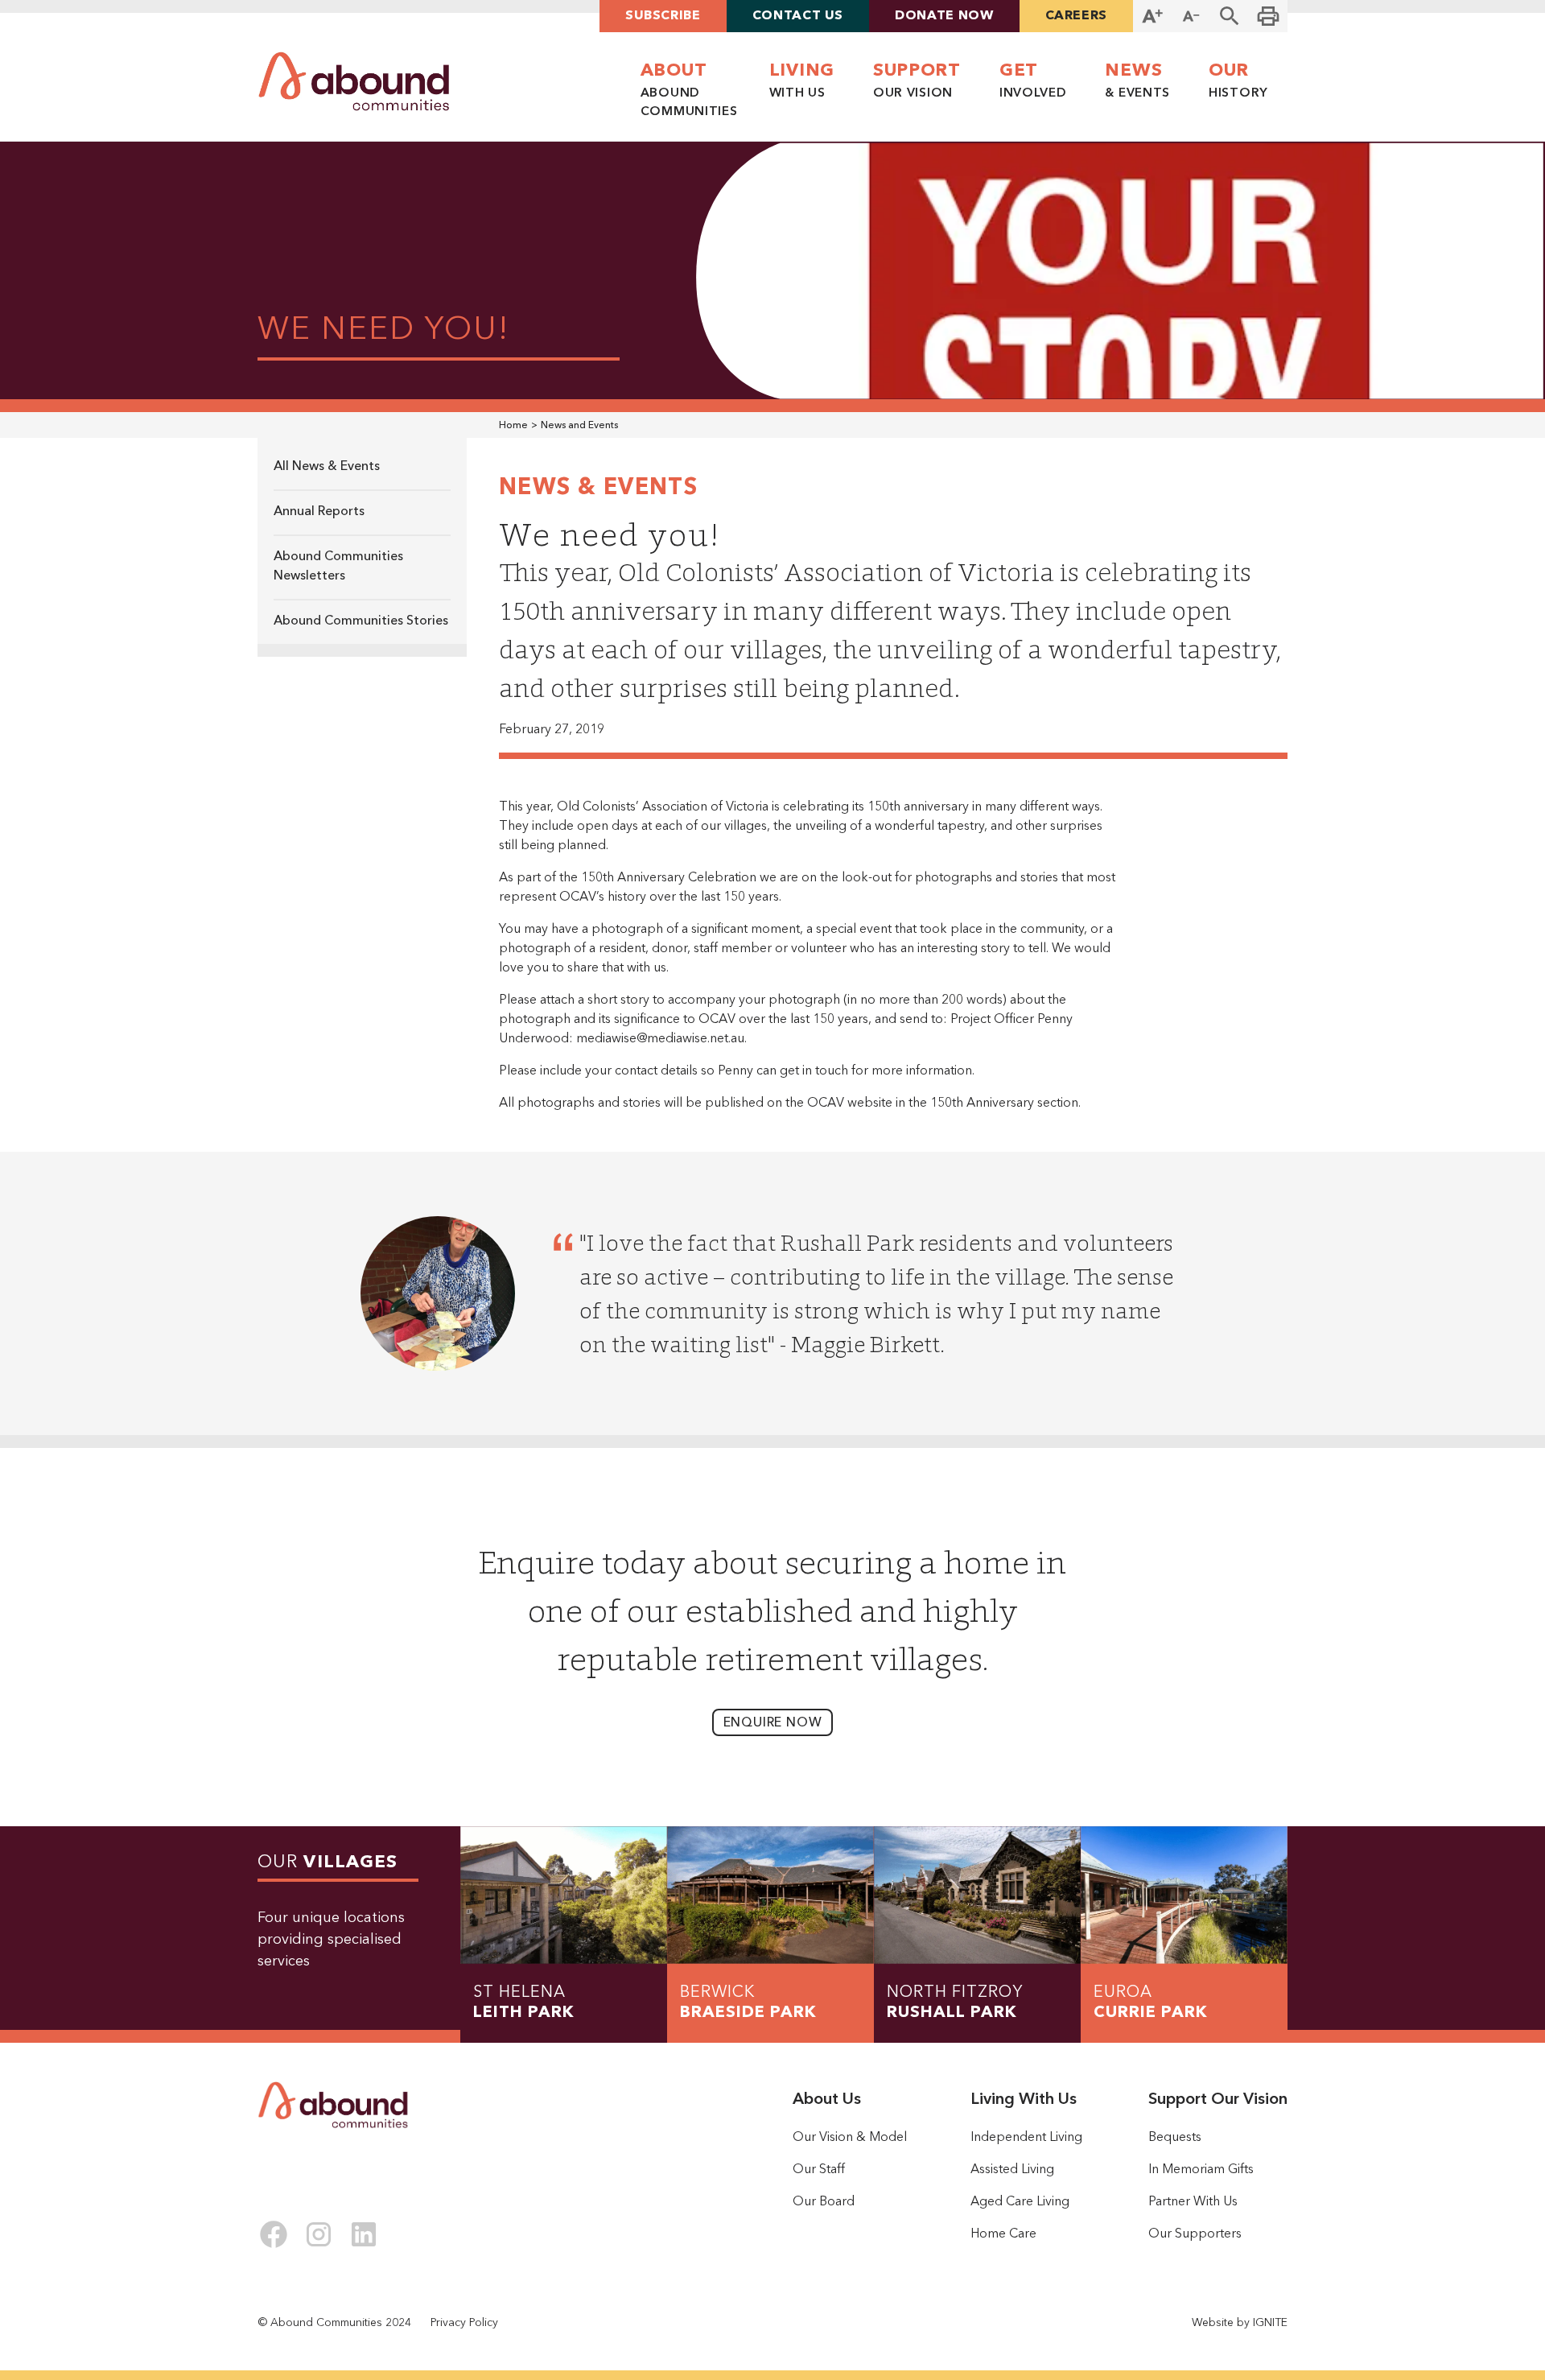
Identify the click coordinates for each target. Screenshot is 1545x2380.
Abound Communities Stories (361, 621)
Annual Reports (319, 512)
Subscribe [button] (663, 16)
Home (513, 426)
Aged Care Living (1020, 2202)
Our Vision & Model (850, 2138)
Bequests (1175, 2138)
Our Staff (819, 2170)
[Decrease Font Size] (1191, 16)
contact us (798, 16)
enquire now (773, 1723)
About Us (827, 2100)
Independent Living (1026, 2138)
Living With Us (1024, 2100)
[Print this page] (1268, 16)
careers (1076, 16)
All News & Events (327, 467)
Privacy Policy (464, 2323)
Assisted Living (1012, 2170)
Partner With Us (1193, 2202)
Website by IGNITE (1240, 2323)
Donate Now (944, 16)
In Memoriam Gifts (1201, 2170)
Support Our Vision (1218, 2100)
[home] (354, 82)
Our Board (824, 2202)
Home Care (1003, 2234)
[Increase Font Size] (1152, 16)
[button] (1230, 16)
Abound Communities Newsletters (338, 567)
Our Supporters (1195, 2234)
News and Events (579, 426)
